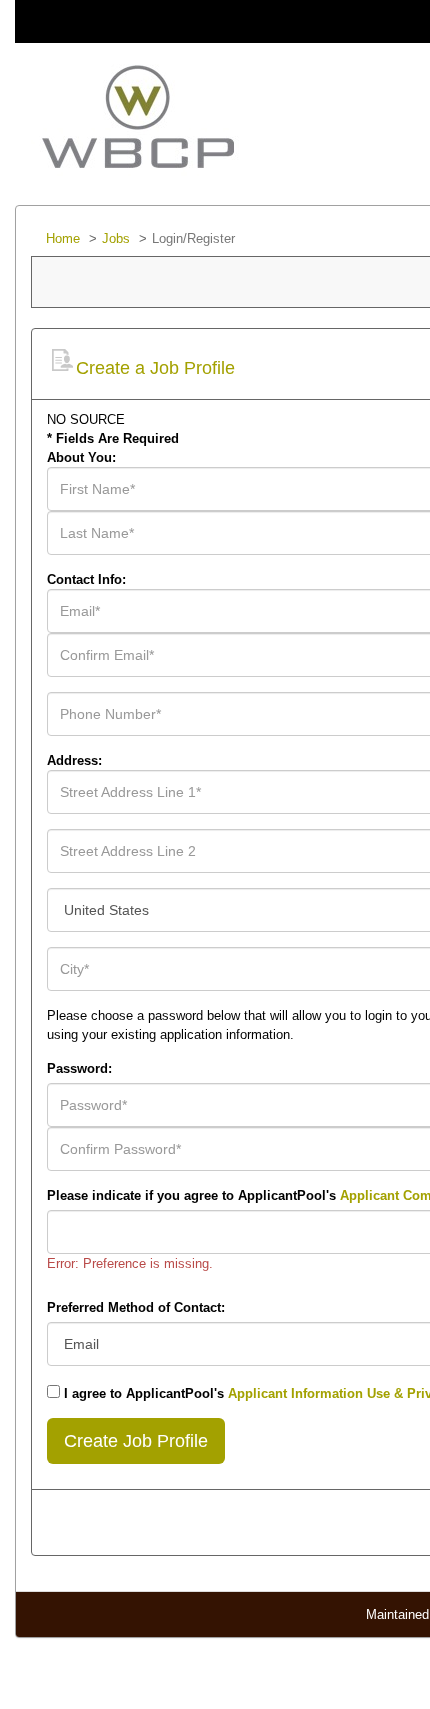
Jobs (116, 238)
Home (63, 238)
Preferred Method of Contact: (136, 1307)
